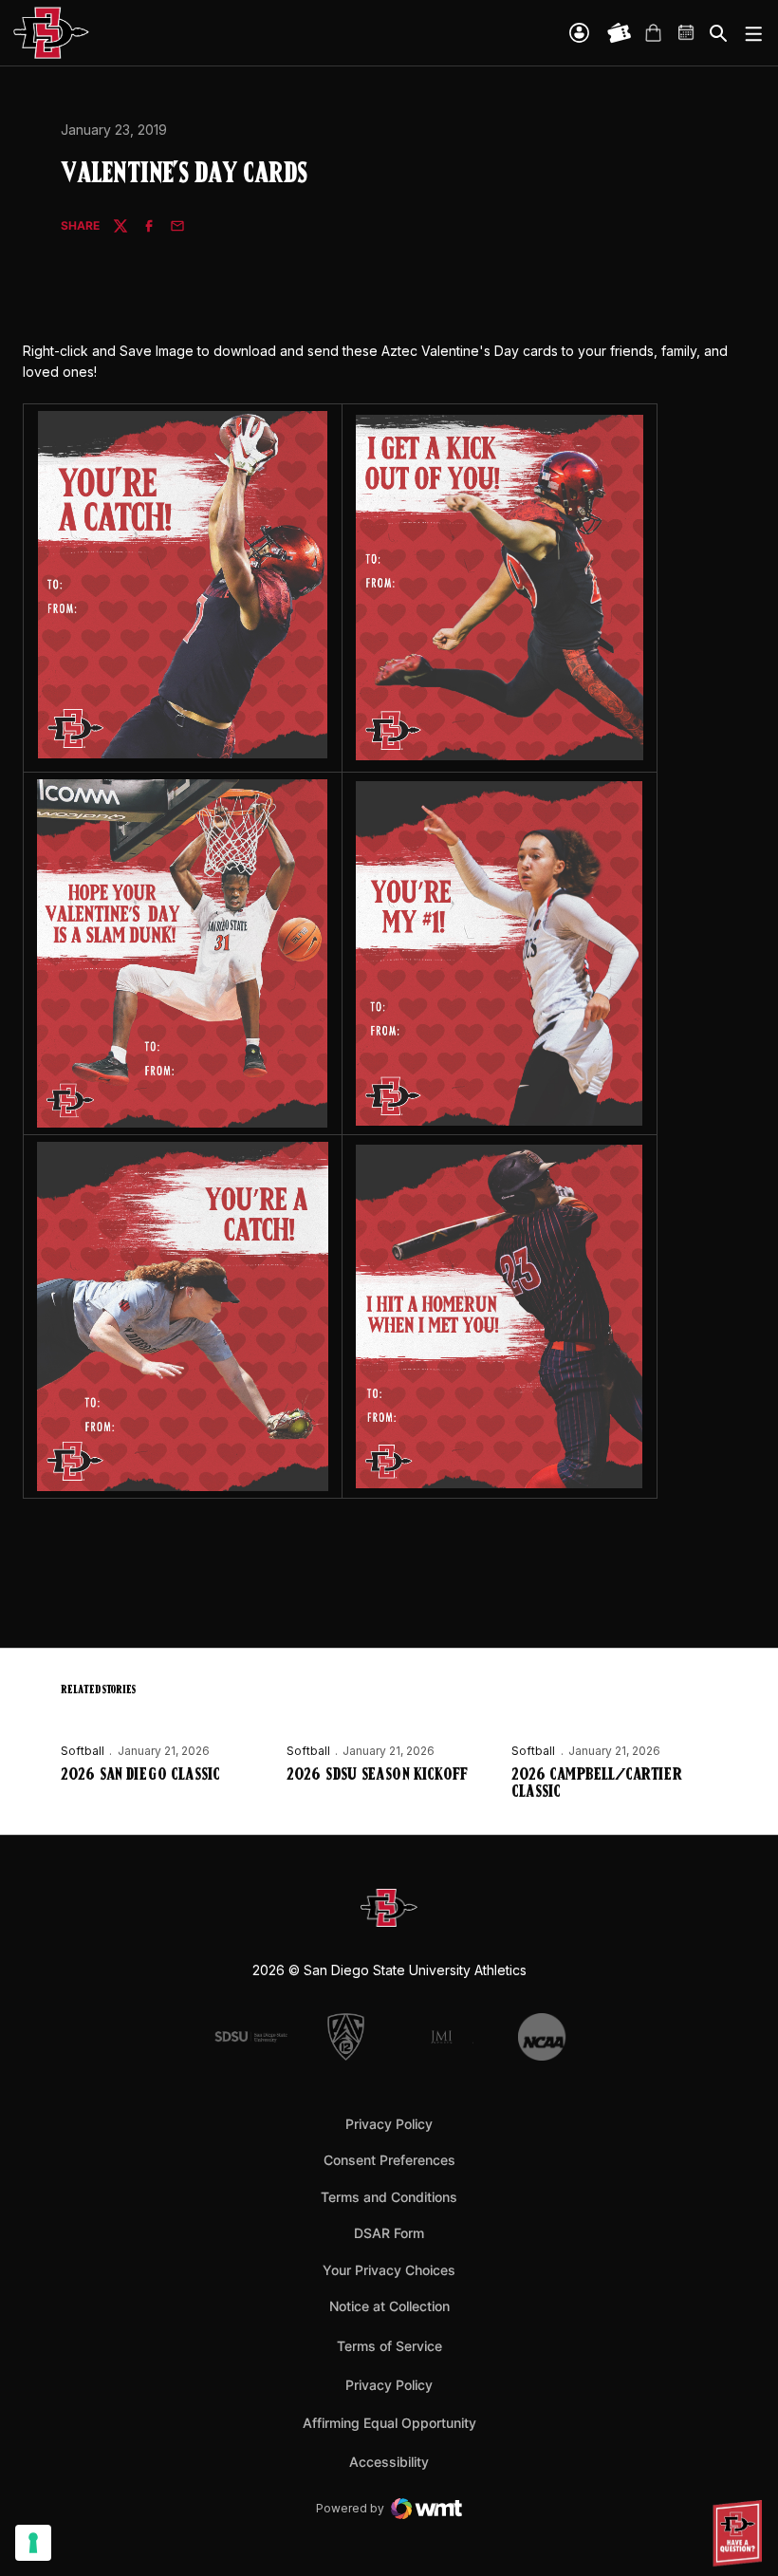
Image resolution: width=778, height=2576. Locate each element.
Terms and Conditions (389, 2197)
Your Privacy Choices (389, 2270)
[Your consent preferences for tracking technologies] (33, 2543)
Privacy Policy (389, 2124)
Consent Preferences (389, 2160)
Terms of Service (389, 2345)
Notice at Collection (389, 2306)
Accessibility (389, 2461)
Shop (653, 33)
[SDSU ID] (579, 33)
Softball (83, 1751)
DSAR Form (389, 2233)
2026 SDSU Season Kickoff (377, 1776)
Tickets (620, 33)
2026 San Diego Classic (140, 1776)
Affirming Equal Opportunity (389, 2423)
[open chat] (740, 2533)
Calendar (687, 33)
